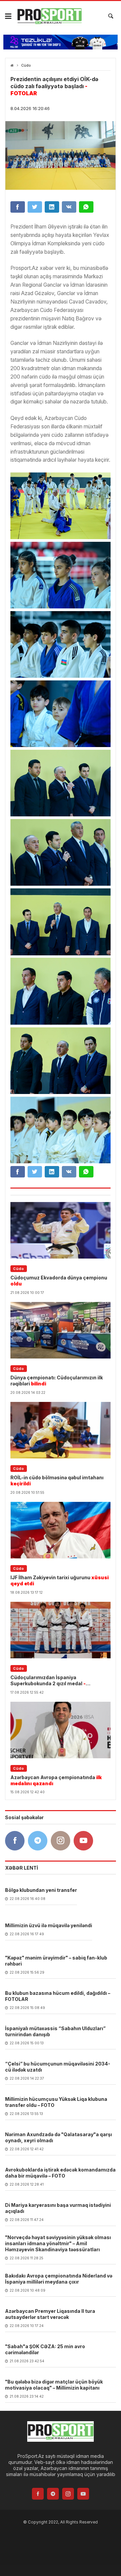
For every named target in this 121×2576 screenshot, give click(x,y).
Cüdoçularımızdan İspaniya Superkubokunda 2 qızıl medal (48, 1681)
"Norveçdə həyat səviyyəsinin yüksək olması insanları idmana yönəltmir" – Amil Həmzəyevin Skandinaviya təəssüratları (58, 2243)
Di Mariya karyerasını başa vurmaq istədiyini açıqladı (58, 2208)
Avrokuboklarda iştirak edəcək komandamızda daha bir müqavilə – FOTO (60, 2173)
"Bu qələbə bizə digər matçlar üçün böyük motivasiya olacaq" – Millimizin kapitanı (54, 2385)
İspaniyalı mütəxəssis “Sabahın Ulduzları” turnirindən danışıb (55, 2031)
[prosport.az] (49, 16)
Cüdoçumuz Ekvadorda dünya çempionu (59, 1281)
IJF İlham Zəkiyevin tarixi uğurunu (59, 1580)
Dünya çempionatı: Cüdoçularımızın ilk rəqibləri (57, 1381)
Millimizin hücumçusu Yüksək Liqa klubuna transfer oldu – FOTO (56, 2102)
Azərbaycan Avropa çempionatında (56, 1780)
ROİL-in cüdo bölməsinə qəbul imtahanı (57, 1480)
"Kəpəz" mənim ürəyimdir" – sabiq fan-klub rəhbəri (56, 1961)
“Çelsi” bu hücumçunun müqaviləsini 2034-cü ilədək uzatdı (58, 2067)
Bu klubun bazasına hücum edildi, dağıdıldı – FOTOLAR (58, 1996)
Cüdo (26, 65)
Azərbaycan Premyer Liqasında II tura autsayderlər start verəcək (50, 2314)
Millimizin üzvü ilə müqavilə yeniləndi (49, 1925)
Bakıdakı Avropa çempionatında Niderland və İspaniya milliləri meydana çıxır (59, 2279)
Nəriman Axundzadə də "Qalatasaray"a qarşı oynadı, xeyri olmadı (58, 2137)
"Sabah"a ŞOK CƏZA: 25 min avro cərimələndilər (45, 2349)
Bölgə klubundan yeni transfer (41, 1890)
